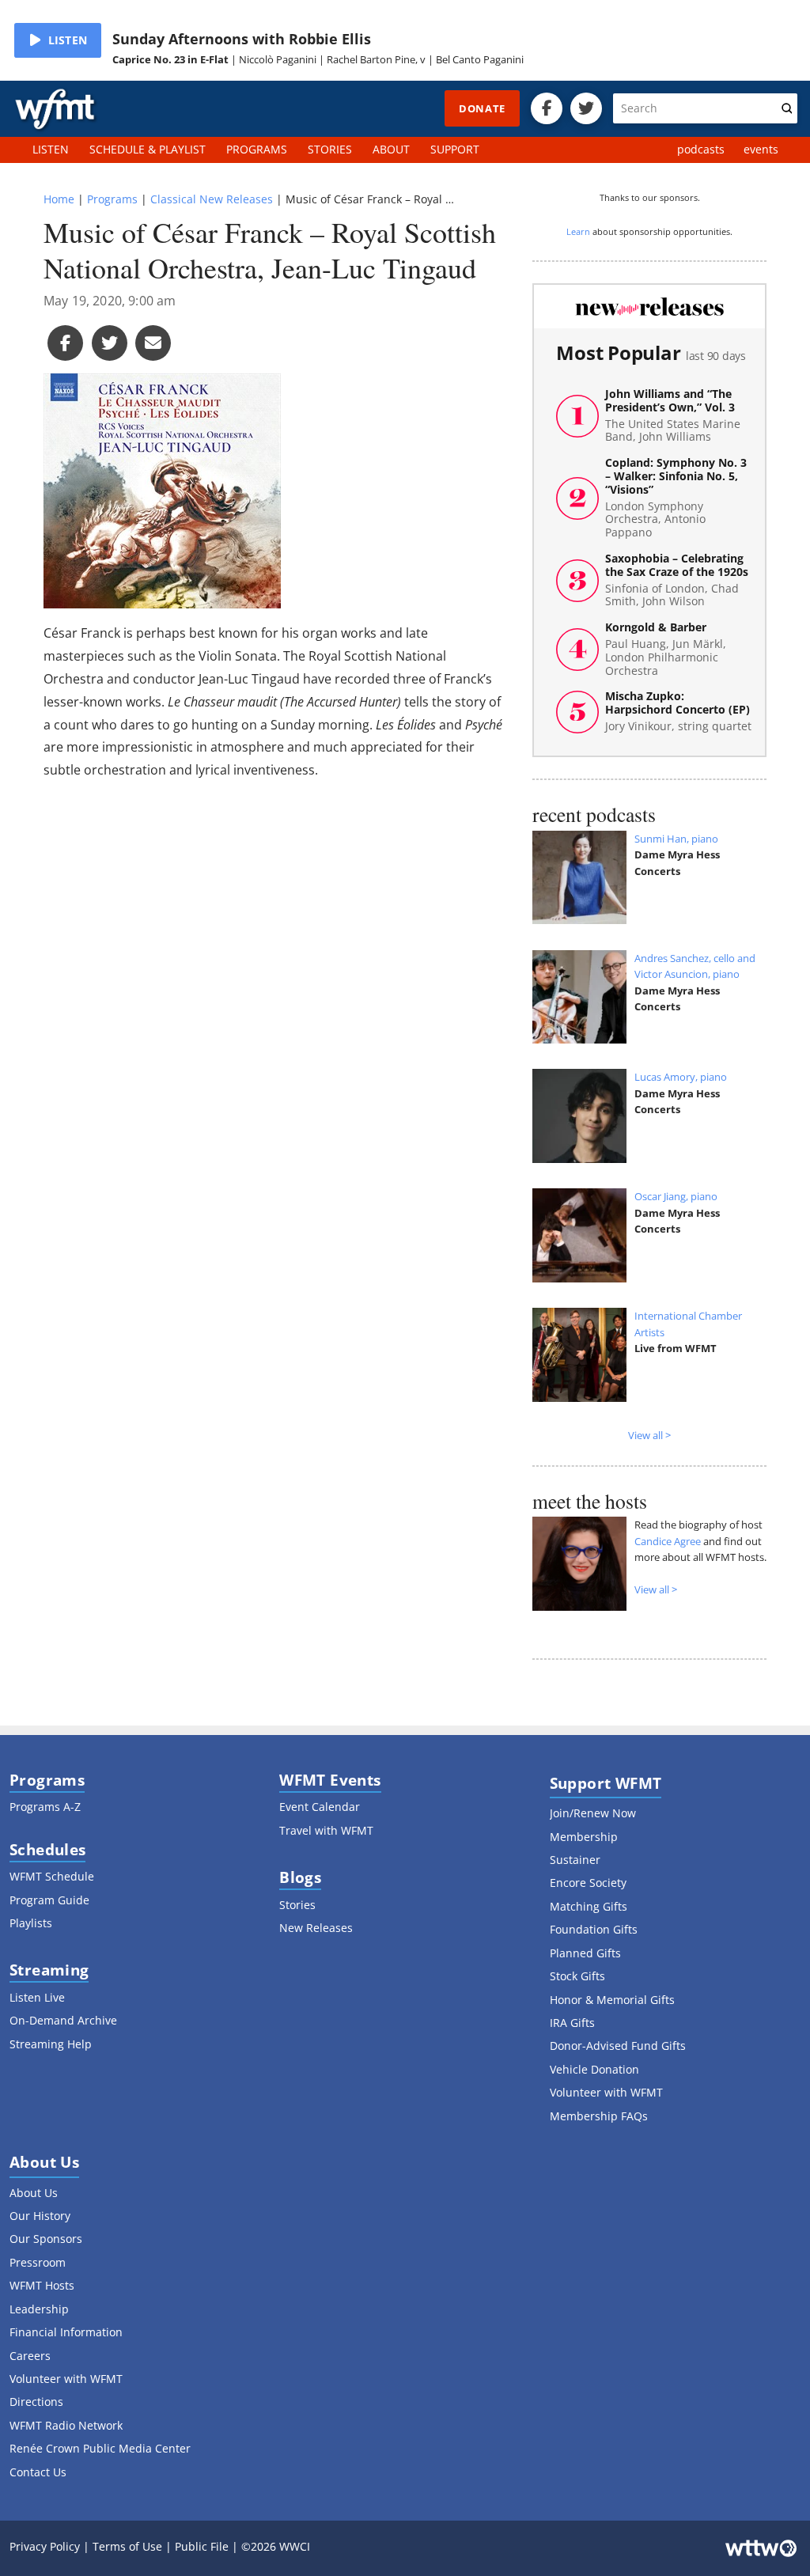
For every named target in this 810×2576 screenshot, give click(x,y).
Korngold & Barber (666, 649)
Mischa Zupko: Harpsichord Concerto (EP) (678, 711)
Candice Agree (668, 1541)
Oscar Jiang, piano (676, 1196)
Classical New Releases (212, 199)
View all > (649, 1435)
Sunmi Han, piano (676, 839)
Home (59, 199)
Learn (578, 231)
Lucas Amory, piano (681, 1077)
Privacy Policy (45, 2546)
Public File (202, 2546)
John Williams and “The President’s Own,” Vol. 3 (673, 416)
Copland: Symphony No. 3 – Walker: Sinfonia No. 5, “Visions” (676, 498)
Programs (112, 199)
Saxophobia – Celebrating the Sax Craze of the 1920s (677, 580)
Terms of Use (127, 2546)
